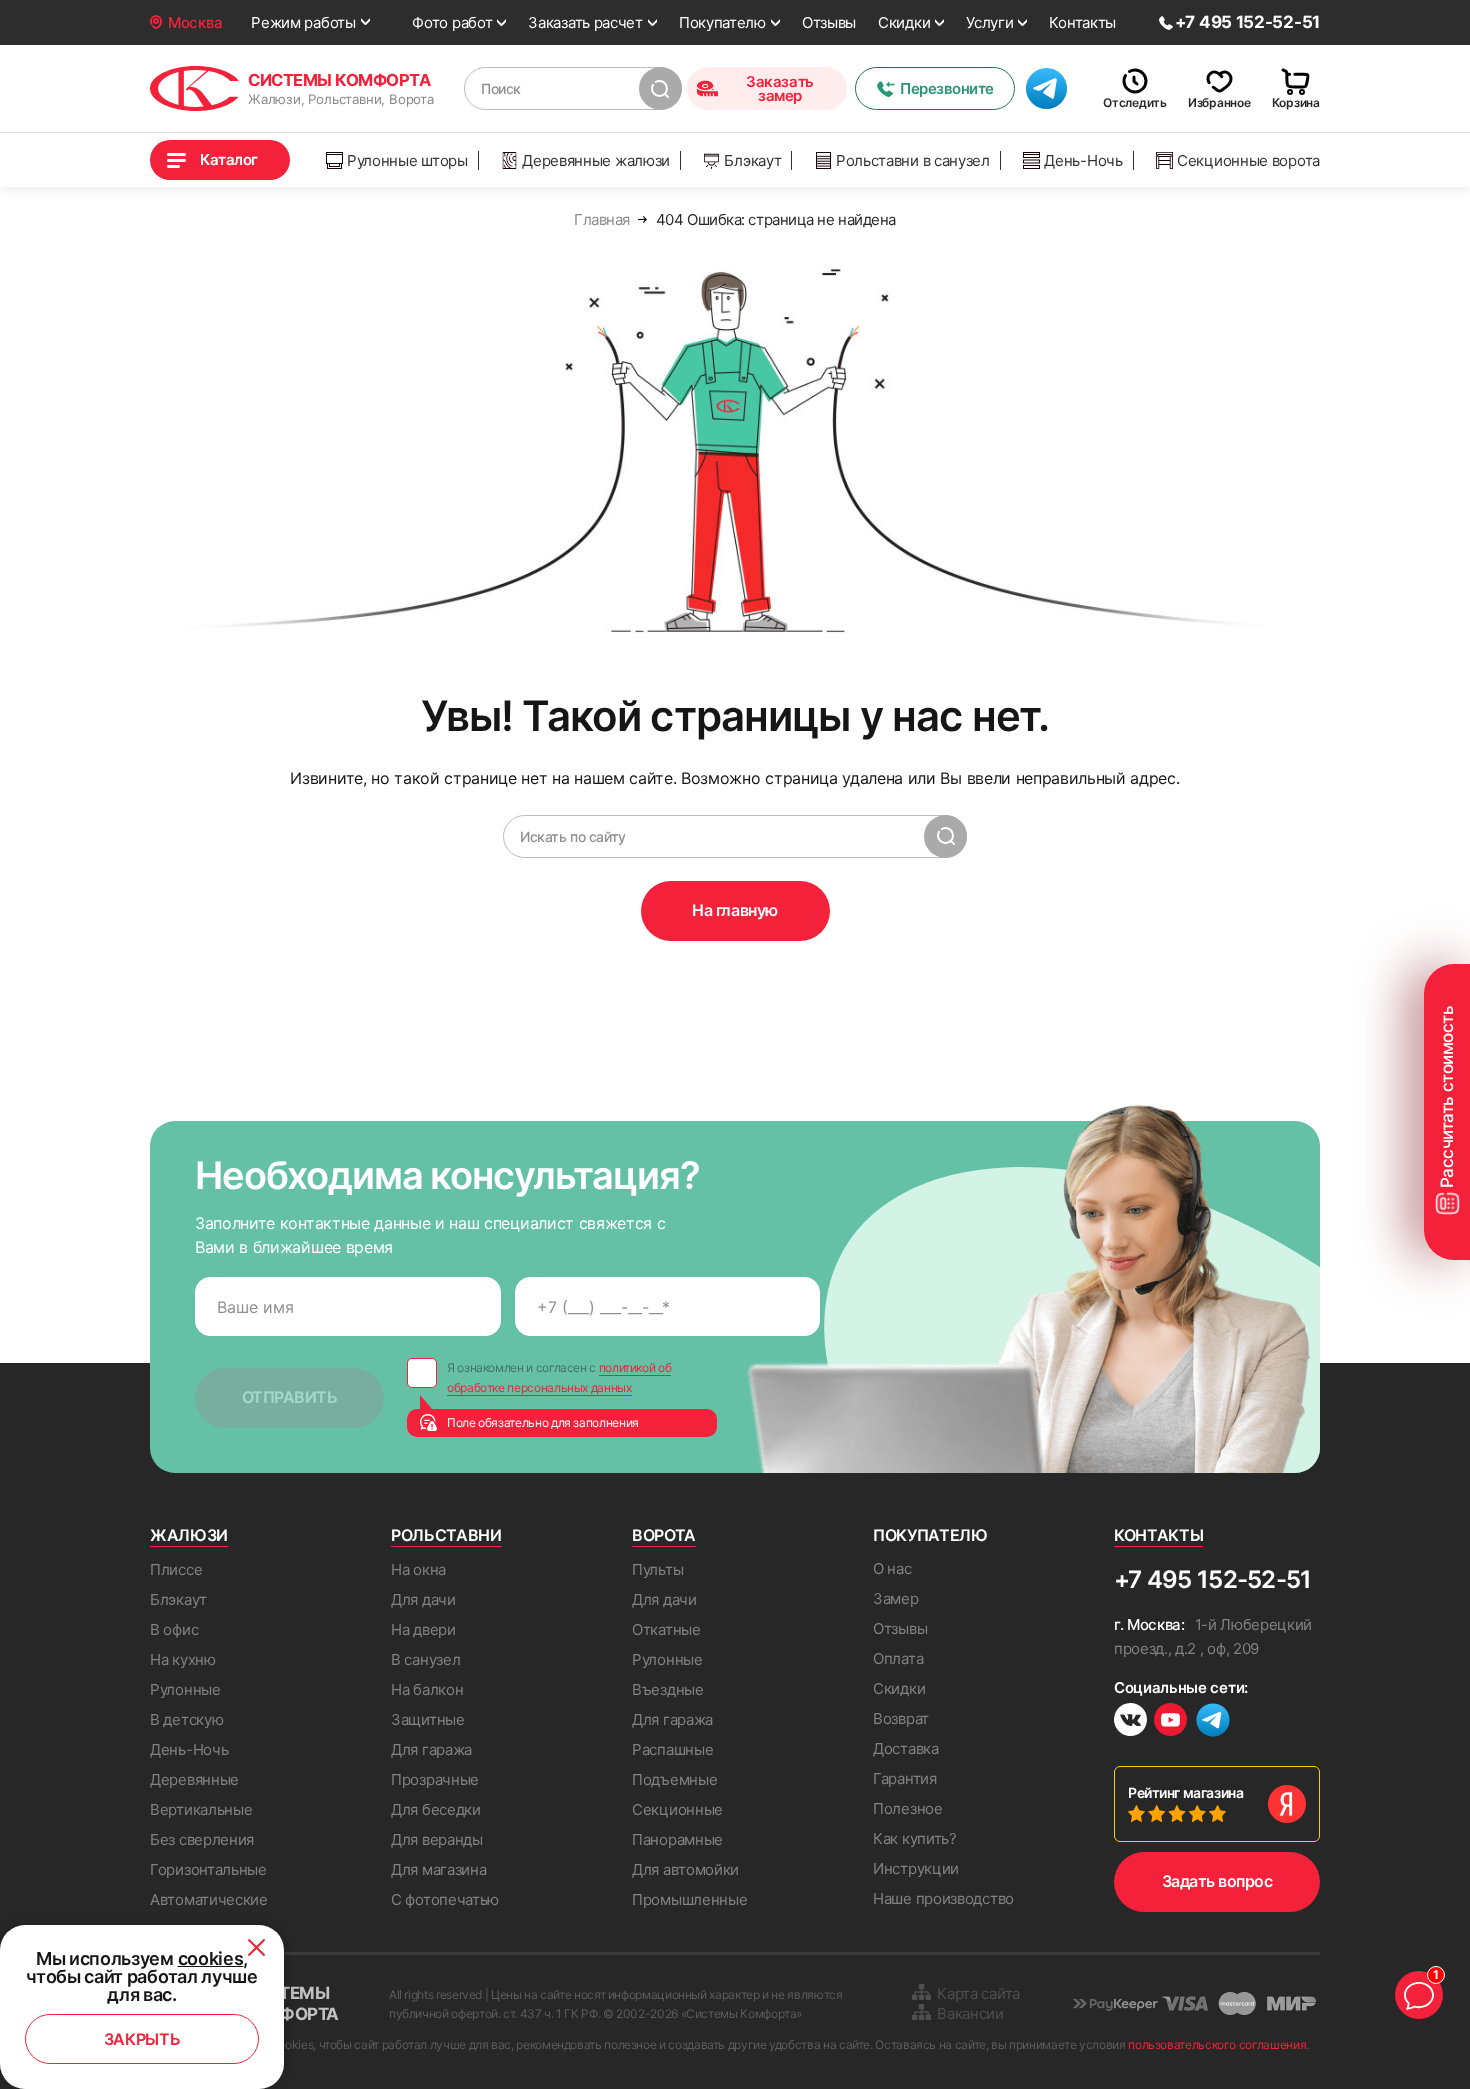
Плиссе (176, 1569)
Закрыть (142, 2039)
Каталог (229, 159)
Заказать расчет (585, 22)
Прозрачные (435, 1779)
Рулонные (185, 1689)
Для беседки (436, 1809)
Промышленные (689, 1899)
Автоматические (209, 1899)
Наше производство (943, 1898)
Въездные (668, 1689)
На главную (734, 910)
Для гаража (431, 1749)
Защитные (428, 1719)
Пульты (657, 1569)
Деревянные (194, 1779)
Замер (896, 1598)
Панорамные (677, 1839)
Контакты (1082, 22)
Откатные (666, 1629)
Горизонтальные (208, 1869)
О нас (892, 1568)
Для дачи (423, 1599)
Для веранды (437, 1839)
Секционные (677, 1809)
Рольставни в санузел (913, 160)
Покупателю (722, 22)
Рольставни (446, 1535)
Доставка (906, 1748)
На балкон (427, 1689)
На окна (418, 1569)
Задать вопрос (1217, 1881)
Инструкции (916, 1868)
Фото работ (452, 22)
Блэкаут (752, 160)
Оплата (898, 1658)
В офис (174, 1629)
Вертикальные (201, 1809)
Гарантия (905, 1778)
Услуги (989, 22)
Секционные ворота (1248, 160)
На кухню (183, 1659)
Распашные (672, 1749)
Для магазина (438, 1869)
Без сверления (202, 1839)
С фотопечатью (445, 1899)
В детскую (186, 1719)
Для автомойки (685, 1869)
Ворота (664, 1535)
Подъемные (674, 1779)
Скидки (904, 22)
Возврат (901, 1718)
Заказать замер (779, 88)
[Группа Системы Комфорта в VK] (1130, 1722)
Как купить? (915, 1838)
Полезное (908, 1808)
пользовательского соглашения (1217, 2044)
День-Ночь (1083, 160)
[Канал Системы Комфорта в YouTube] (1170, 1722)
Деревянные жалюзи (596, 160)
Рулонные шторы (407, 160)
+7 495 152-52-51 (1212, 1579)
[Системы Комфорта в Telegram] (1213, 1722)
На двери (423, 1629)
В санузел (425, 1659)
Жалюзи (189, 1535)
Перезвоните (947, 88)
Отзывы (829, 22)
